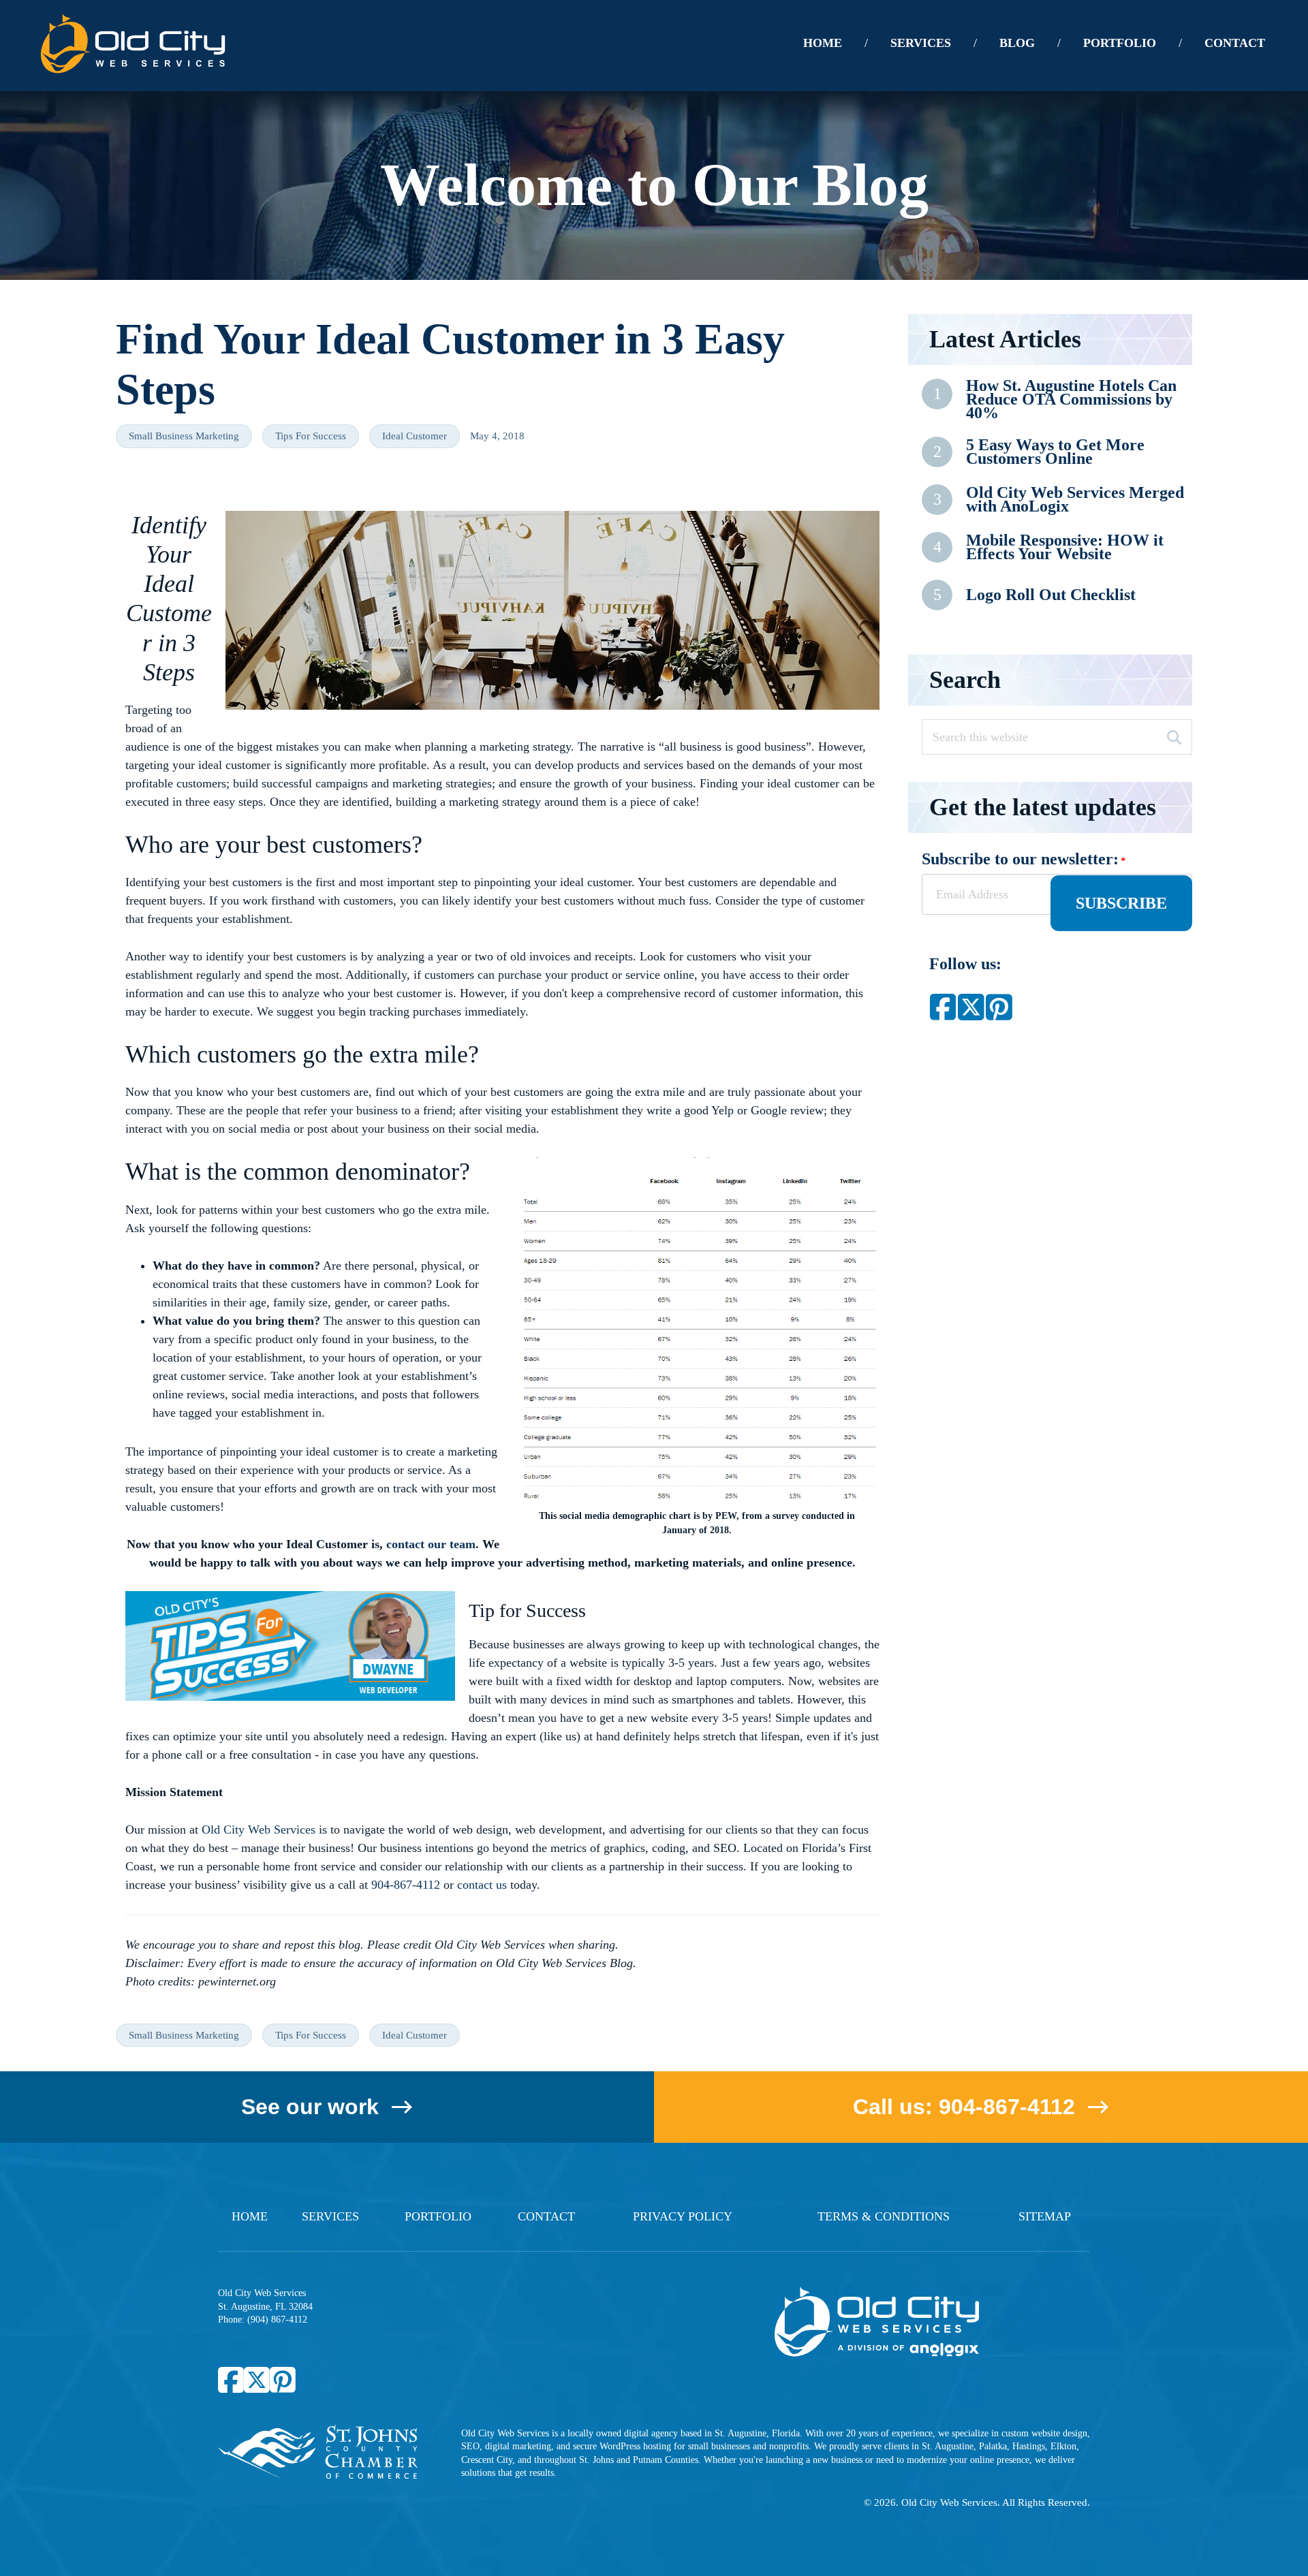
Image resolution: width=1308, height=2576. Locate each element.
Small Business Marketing (184, 436)
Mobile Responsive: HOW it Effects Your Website (1065, 547)
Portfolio (438, 2216)
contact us (482, 1885)
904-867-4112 (406, 1885)
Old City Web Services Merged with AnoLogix (1075, 500)
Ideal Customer (415, 436)
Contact (546, 2216)
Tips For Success (311, 436)
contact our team (431, 1544)
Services (330, 2216)
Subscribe (1121, 903)
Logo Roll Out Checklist (1051, 595)
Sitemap (1045, 2216)
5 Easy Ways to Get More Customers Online (1055, 452)
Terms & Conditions (884, 2216)
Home (250, 2216)
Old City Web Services (259, 1829)
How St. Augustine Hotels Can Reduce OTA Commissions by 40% (1071, 399)
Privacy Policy (683, 2216)
